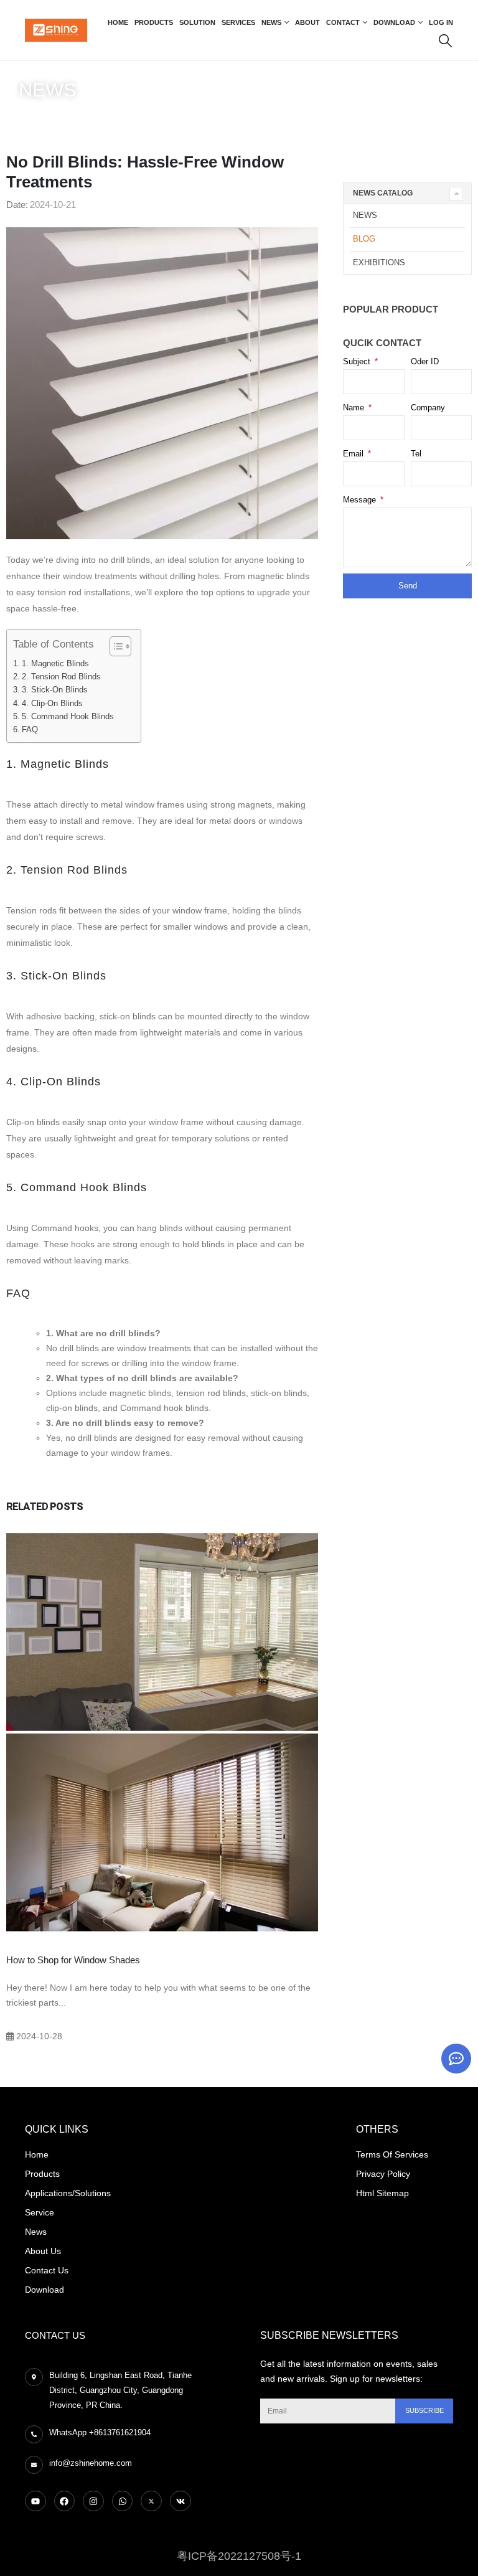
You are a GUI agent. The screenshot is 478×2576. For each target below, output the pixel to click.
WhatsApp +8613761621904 (100, 2432)
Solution (197, 22)
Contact (343, 22)
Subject (358, 361)
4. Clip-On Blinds (52, 703)
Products (154, 22)
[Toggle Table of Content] (114, 646)
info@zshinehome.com (91, 2463)
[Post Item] (162, 1730)
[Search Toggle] (445, 40)
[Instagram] (93, 2501)
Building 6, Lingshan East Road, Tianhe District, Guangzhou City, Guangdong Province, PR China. (120, 2390)
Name (355, 408)
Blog (60, 115)
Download (394, 22)
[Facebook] (65, 2501)
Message (361, 500)
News (271, 22)
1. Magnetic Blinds (55, 663)
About (307, 22)
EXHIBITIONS (379, 262)
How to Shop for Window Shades (73, 1960)
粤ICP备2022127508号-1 (239, 2556)
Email (354, 454)
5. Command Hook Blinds (68, 716)
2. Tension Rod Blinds (61, 677)
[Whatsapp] (123, 2501)
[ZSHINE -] (56, 30)
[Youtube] (35, 2501)
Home (118, 22)
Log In (441, 22)
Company (428, 408)
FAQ (30, 729)
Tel (416, 454)
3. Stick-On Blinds (55, 690)
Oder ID (425, 361)
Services (238, 22)
